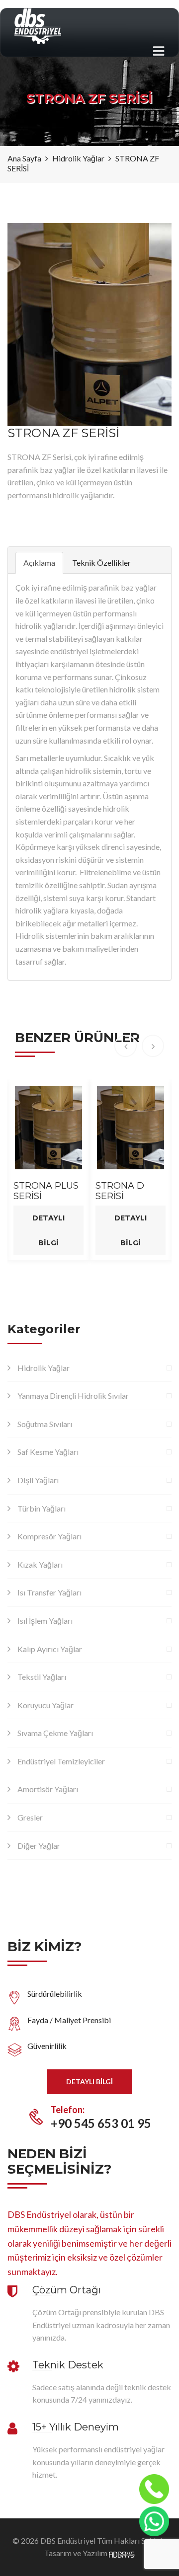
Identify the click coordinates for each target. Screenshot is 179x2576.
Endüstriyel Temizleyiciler (61, 1761)
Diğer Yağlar (39, 1846)
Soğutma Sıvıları (45, 1424)
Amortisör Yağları (48, 1789)
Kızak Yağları (40, 1564)
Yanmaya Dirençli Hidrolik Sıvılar (73, 1396)
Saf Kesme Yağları (48, 1452)
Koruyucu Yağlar (45, 1705)
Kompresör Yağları (49, 1536)
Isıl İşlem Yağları (45, 1621)
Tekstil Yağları (42, 1677)
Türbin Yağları (42, 1508)
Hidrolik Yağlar (44, 1368)
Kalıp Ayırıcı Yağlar (50, 1649)
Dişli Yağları (38, 1480)
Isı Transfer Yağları (49, 1592)
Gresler (30, 1817)
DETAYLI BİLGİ (89, 2082)
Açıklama (39, 563)
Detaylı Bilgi (48, 1230)
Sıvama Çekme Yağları (55, 1733)
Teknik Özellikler (101, 563)
